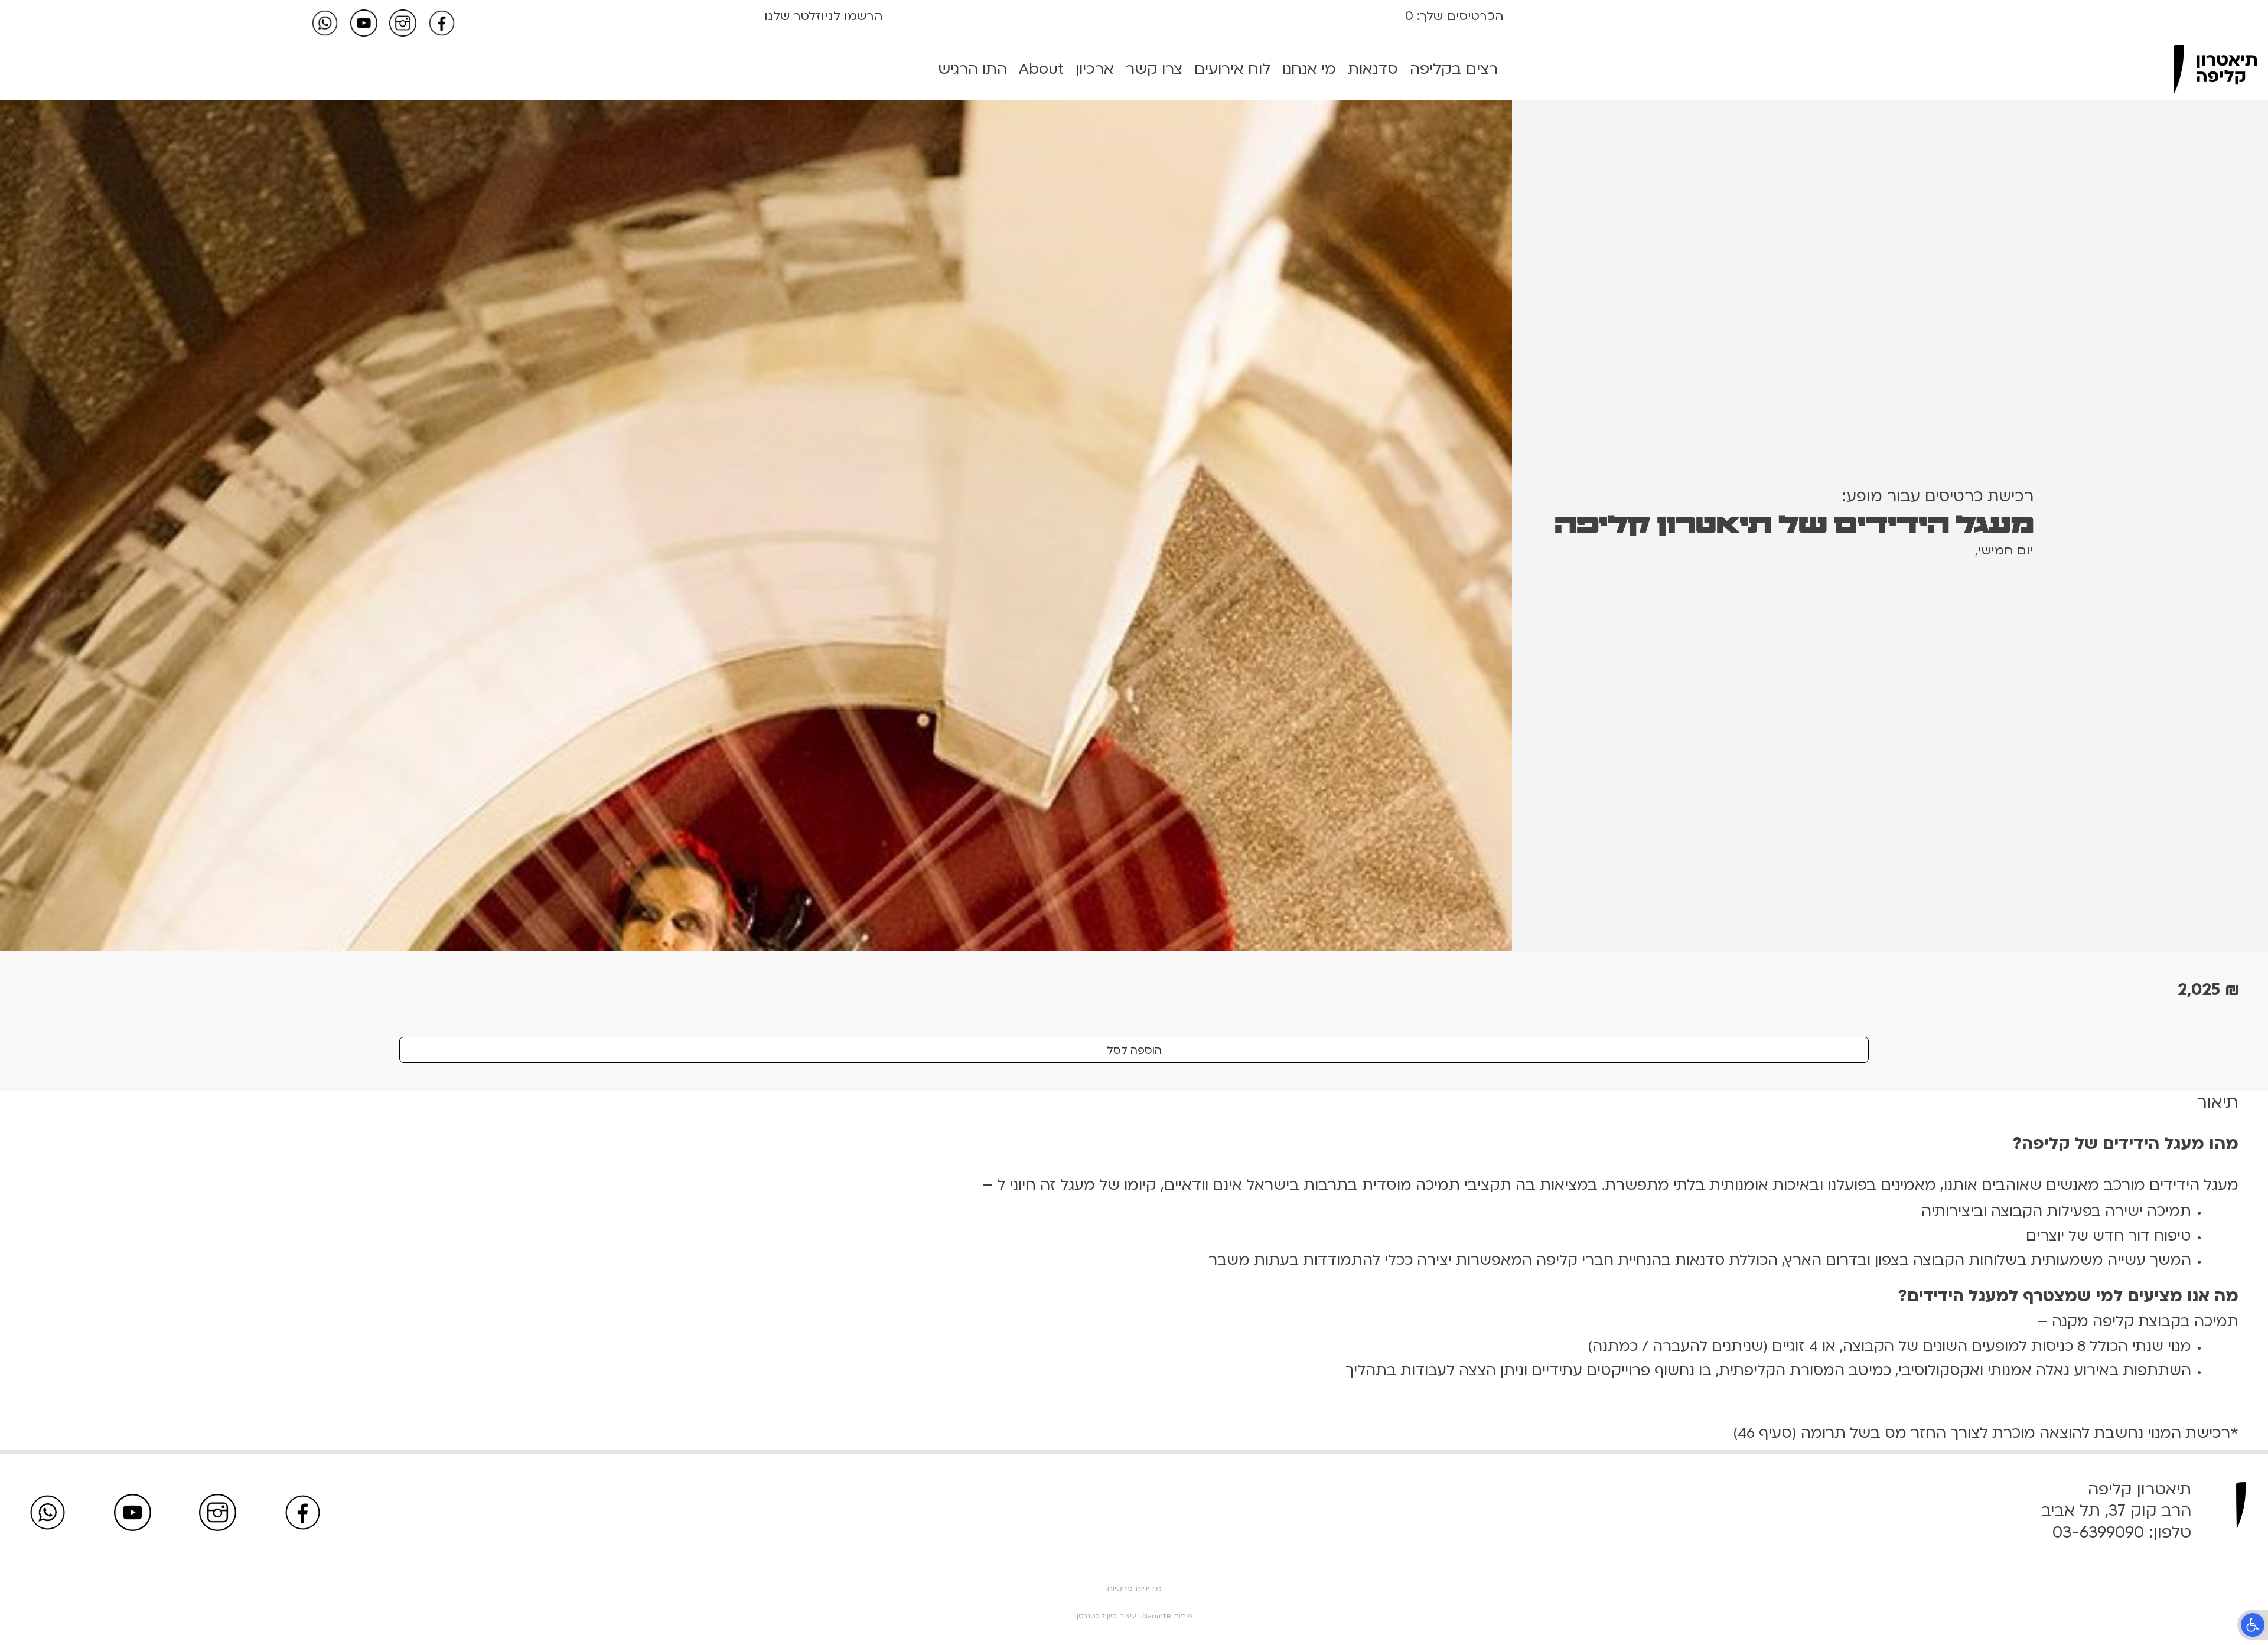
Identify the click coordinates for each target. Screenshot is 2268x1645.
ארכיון (1095, 69)
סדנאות (1373, 69)
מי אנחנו (1309, 69)
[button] (2253, 1625)
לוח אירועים (1232, 69)
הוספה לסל (1134, 1051)
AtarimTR (1156, 1616)
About (1041, 69)
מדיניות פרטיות (1134, 1589)
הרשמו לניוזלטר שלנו (824, 16)
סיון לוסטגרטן (1096, 1616)
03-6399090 (2098, 1533)
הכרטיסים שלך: (1459, 16)
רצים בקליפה (1454, 69)
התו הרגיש (972, 69)
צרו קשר (1154, 69)
